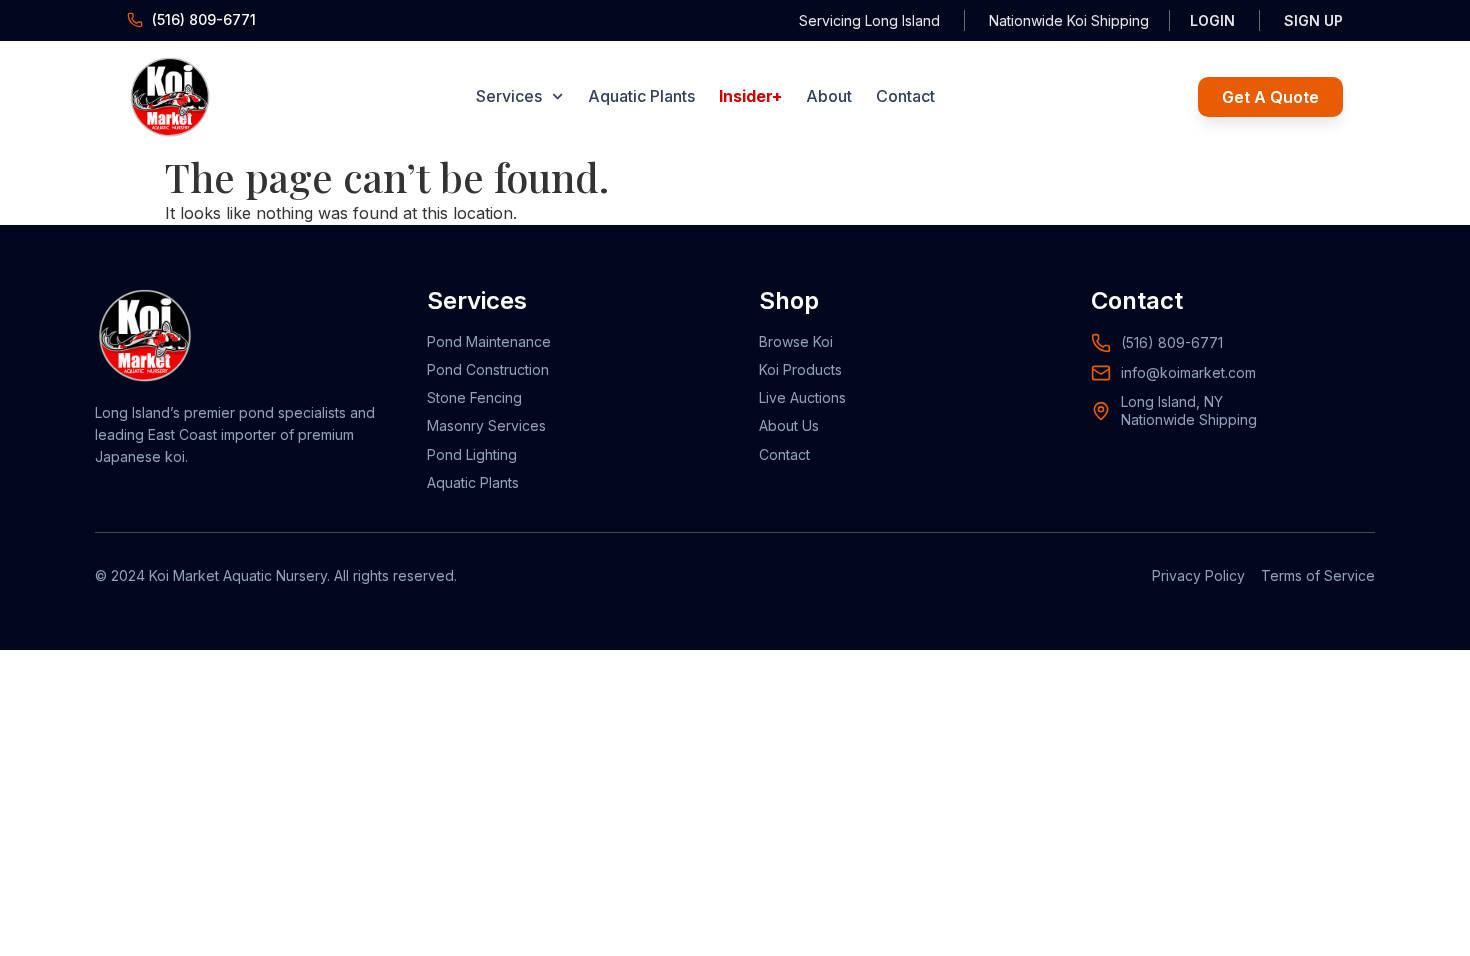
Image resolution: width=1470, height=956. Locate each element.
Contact (905, 96)
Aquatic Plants (641, 96)
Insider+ (750, 96)
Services (509, 96)
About (829, 96)
